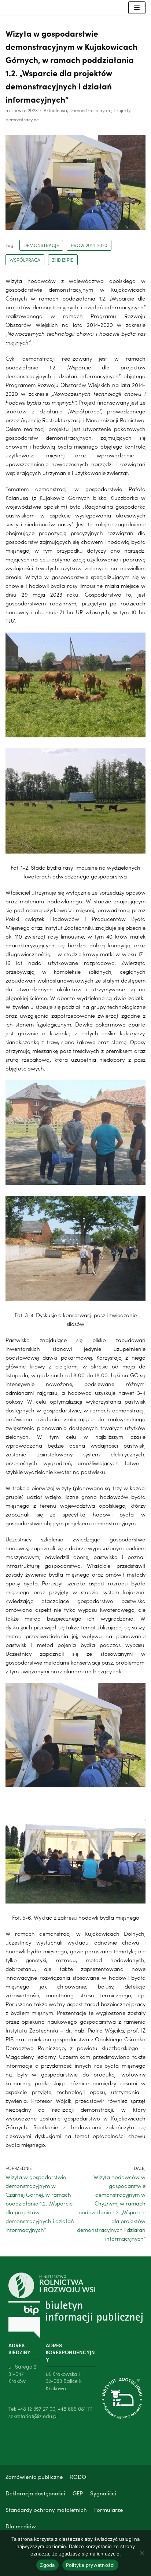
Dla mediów (21, 2526)
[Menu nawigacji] (137, 8)
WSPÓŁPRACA (25, 260)
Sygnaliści (103, 2493)
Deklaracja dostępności (35, 2493)
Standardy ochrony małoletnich (46, 2509)
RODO (78, 2477)
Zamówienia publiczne (34, 2477)
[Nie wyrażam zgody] (142, 2553)
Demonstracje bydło (90, 110)
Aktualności (55, 110)
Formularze (108, 2509)
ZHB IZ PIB (63, 260)
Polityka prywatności (90, 2565)
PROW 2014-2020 (89, 245)
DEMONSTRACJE (41, 245)
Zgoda (47, 2565)
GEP (78, 2493)
